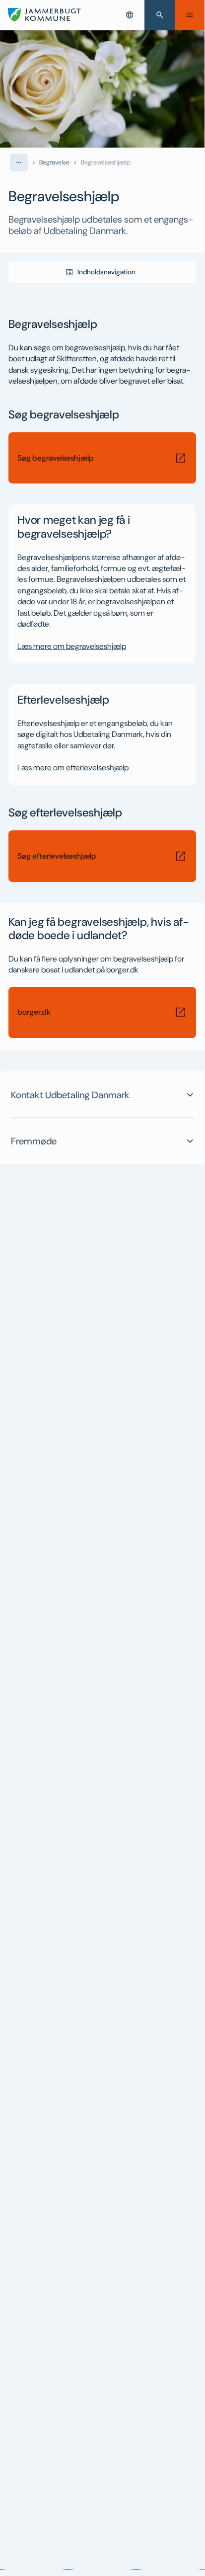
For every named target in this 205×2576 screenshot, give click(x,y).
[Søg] (160, 15)
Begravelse (54, 162)
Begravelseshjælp (106, 162)
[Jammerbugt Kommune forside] (44, 15)
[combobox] (130, 15)
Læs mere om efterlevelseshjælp (73, 767)
